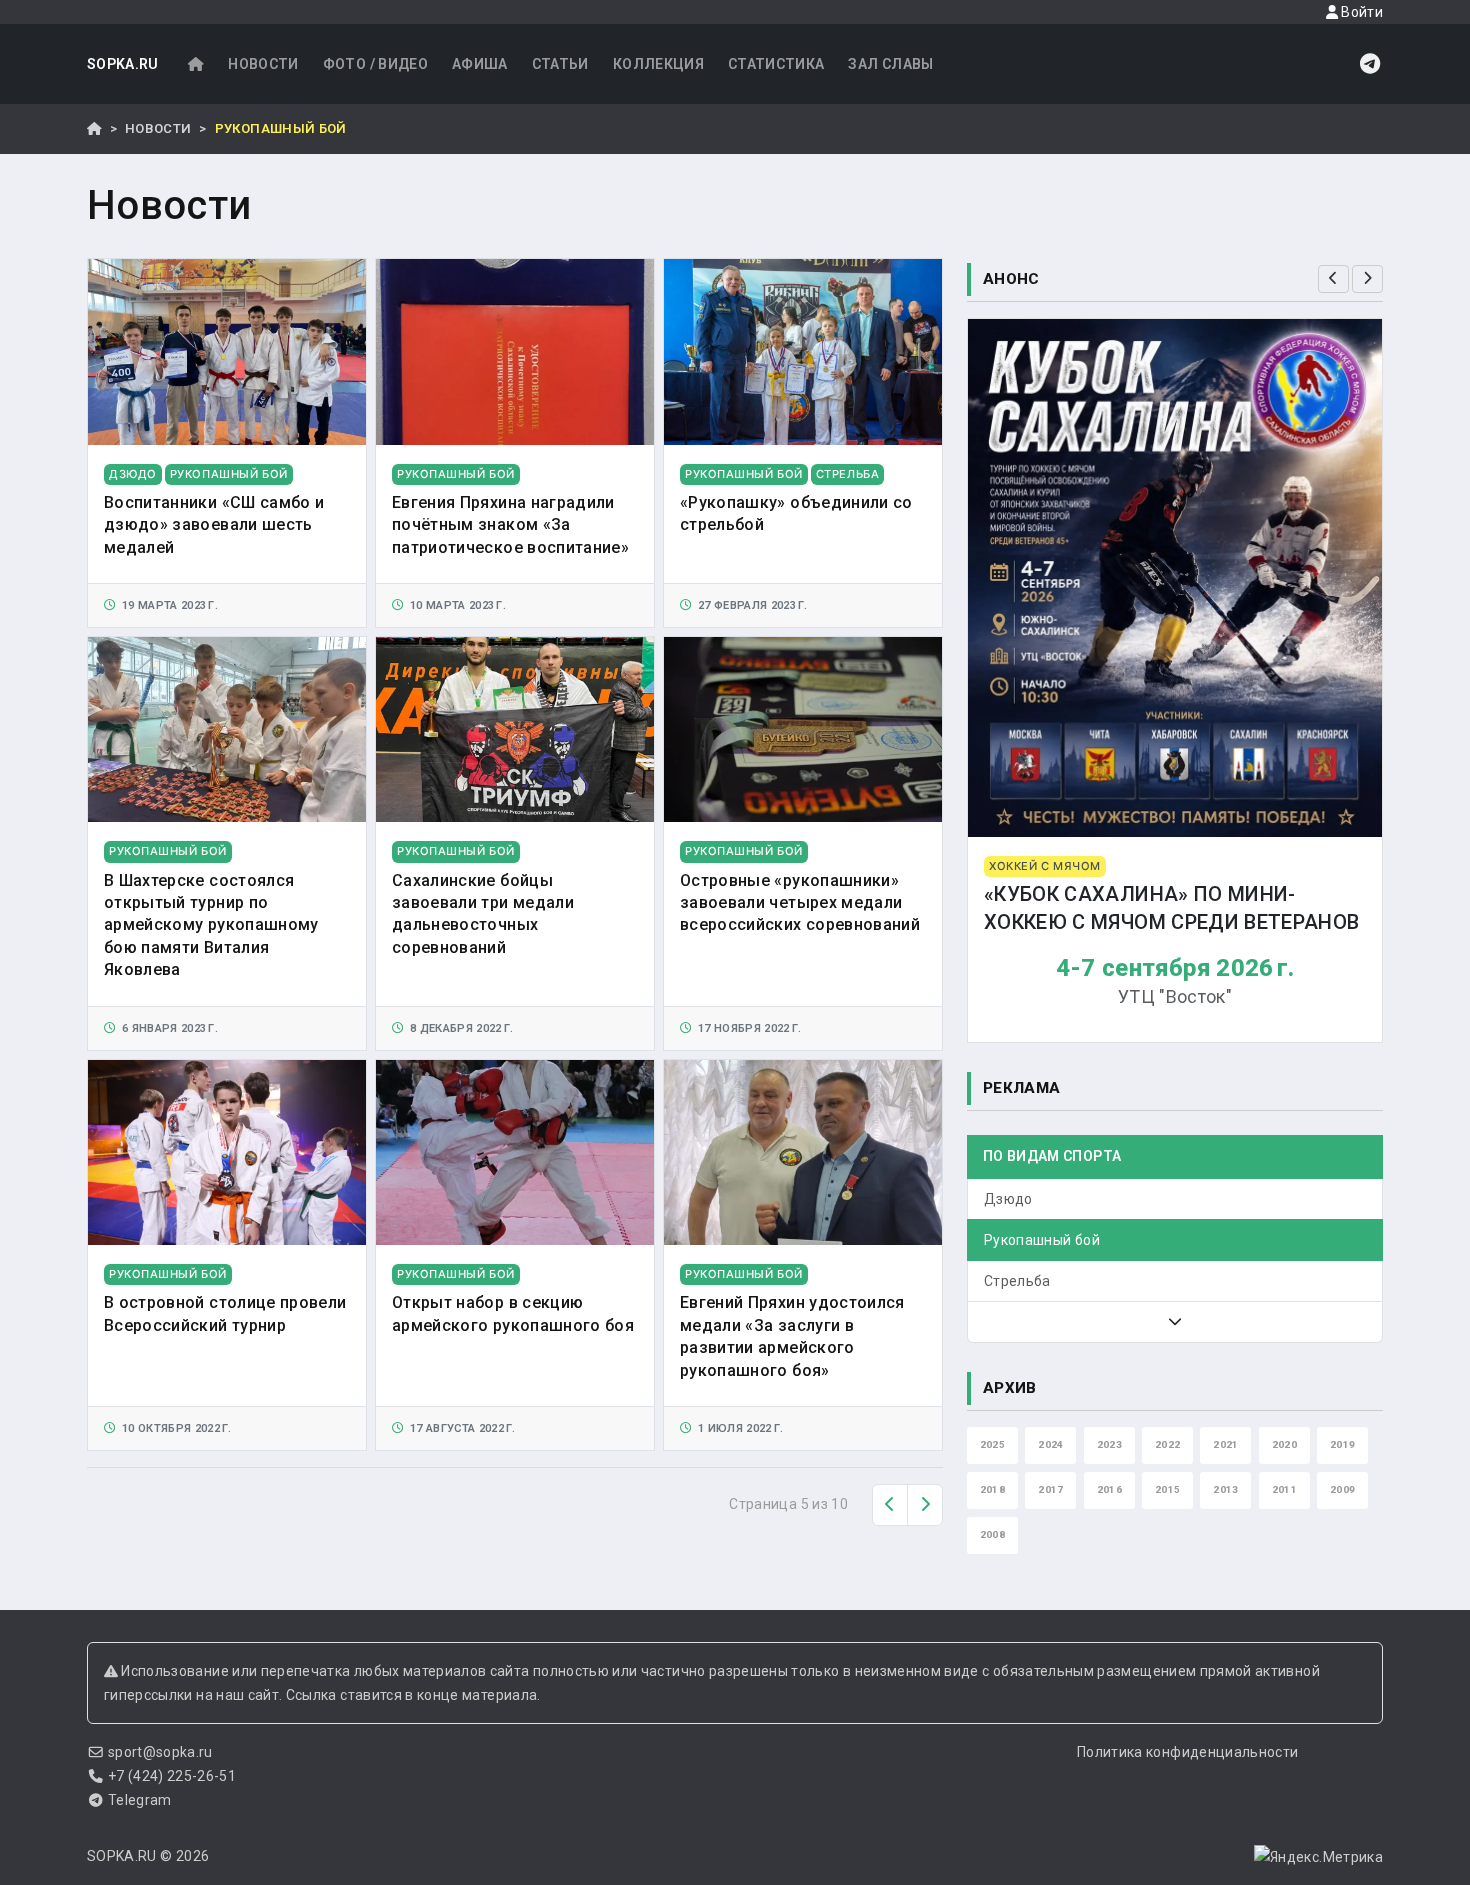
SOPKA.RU (123, 64)
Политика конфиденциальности (1187, 1752)
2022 (1167, 1444)
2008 (992, 1534)
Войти (1360, 12)
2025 (992, 1444)
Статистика (776, 64)
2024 (1050, 1444)
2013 (1225, 1489)
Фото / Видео (375, 64)
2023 (1109, 1444)
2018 (992, 1489)
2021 (1225, 1444)
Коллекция (658, 64)
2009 (1342, 1489)
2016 (1109, 1489)
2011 (1284, 1489)
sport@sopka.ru (160, 1752)
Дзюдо (1008, 1199)
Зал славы (890, 64)
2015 (1167, 1489)
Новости (263, 64)
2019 (1342, 1444)
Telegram (140, 1800)
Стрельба (1017, 1281)
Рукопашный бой (1042, 1240)
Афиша (480, 64)
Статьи (560, 64)
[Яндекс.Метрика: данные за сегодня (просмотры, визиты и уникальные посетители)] (1318, 1857)
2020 (1284, 1444)
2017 (1050, 1489)
